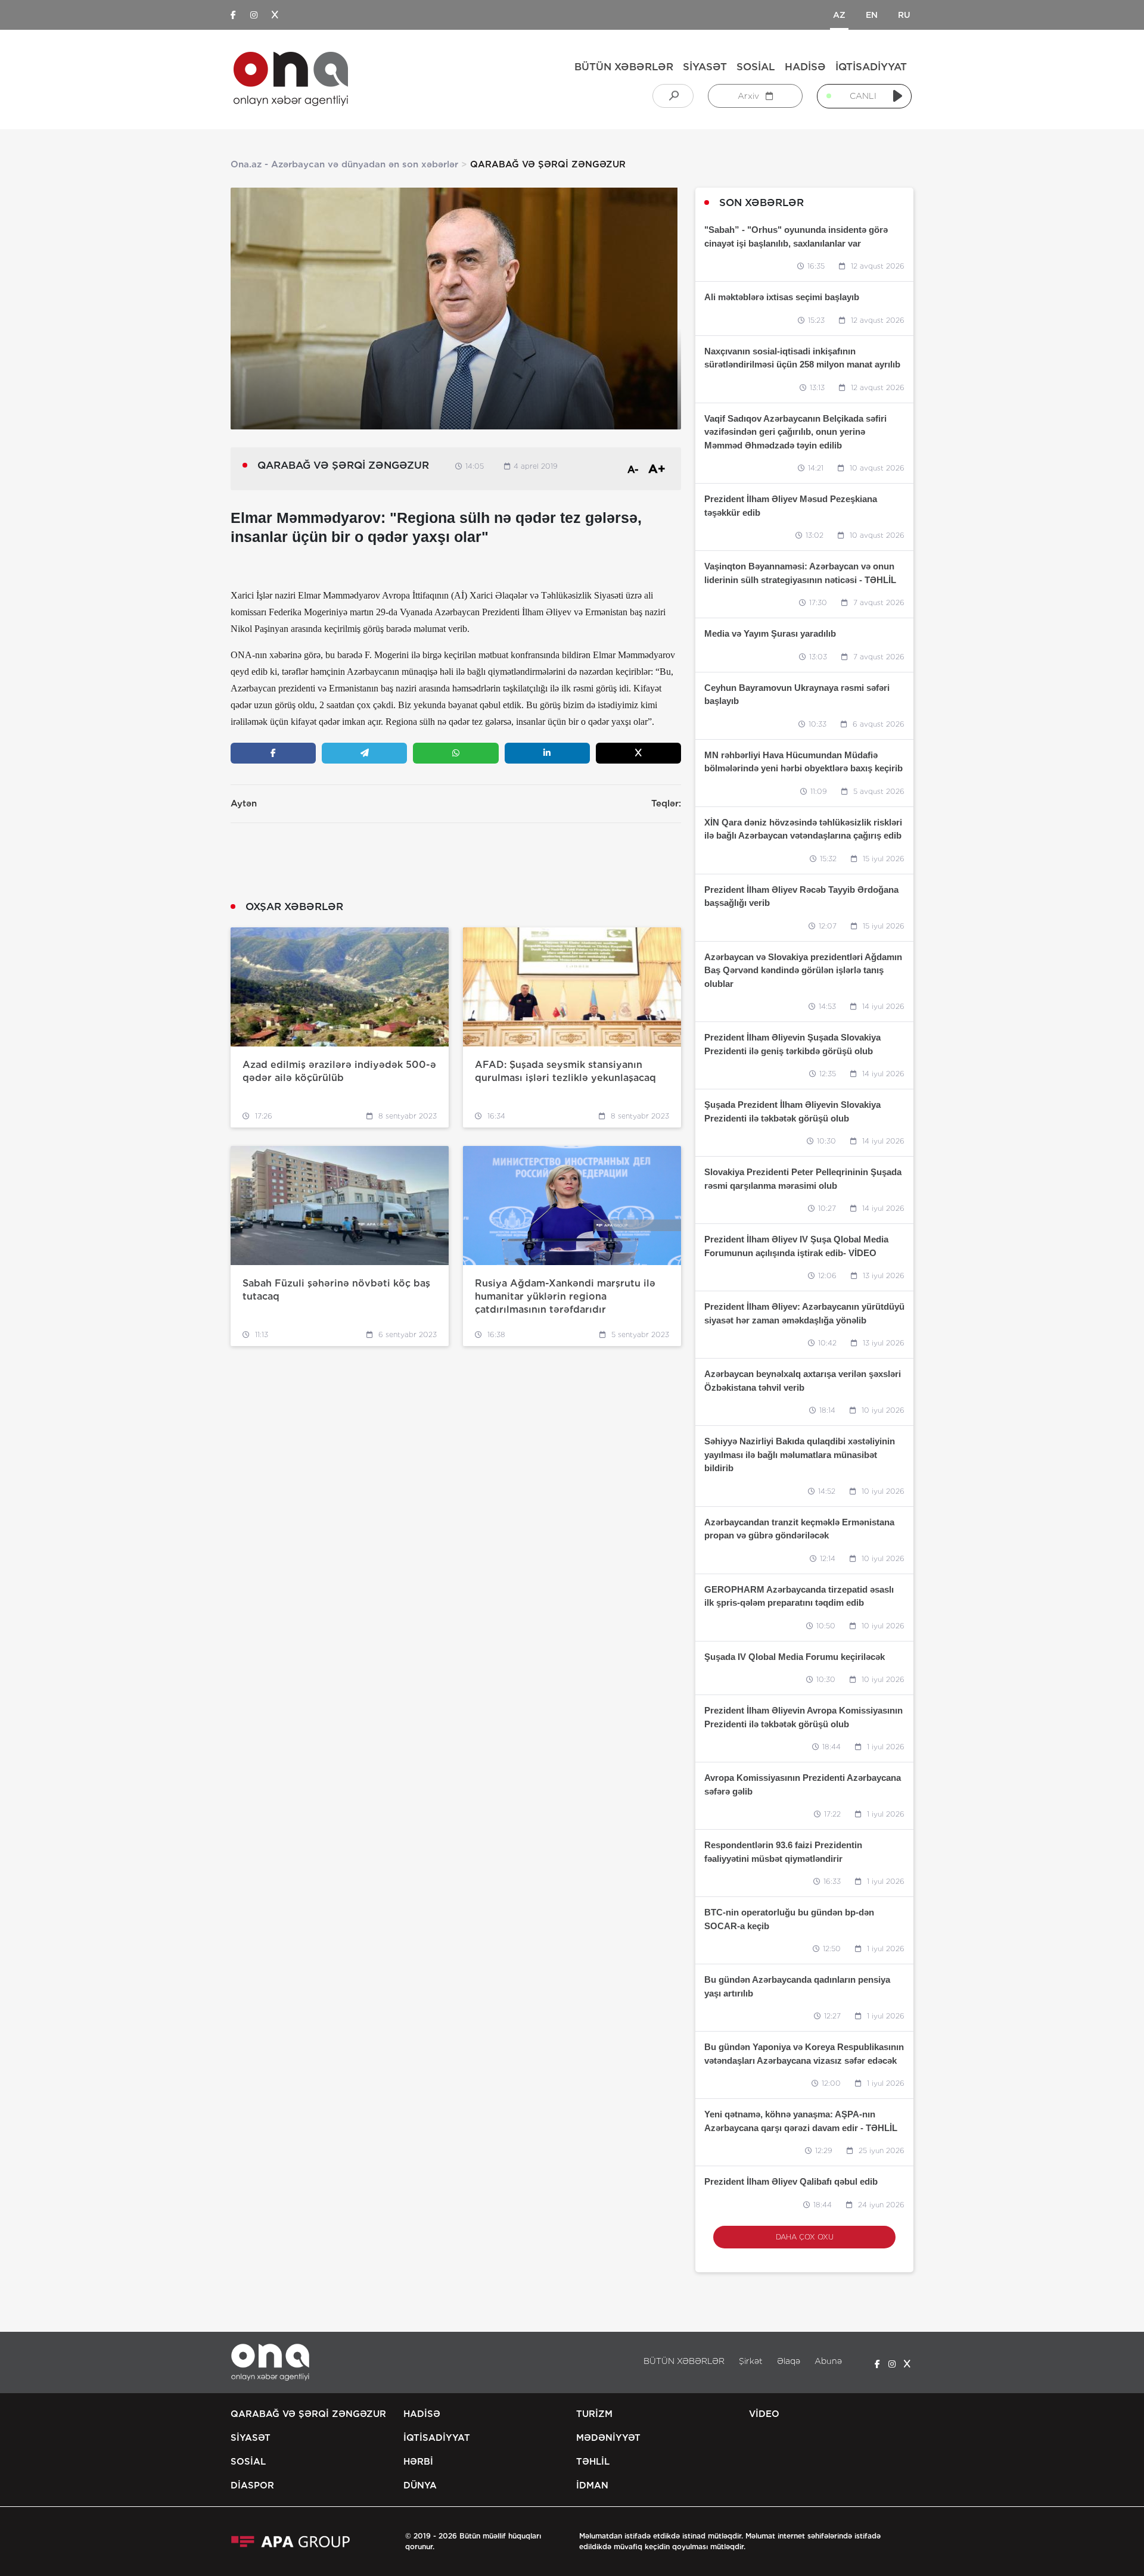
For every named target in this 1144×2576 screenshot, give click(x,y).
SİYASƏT (705, 67)
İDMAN (592, 2485)
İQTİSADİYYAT (871, 67)
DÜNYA (420, 2485)
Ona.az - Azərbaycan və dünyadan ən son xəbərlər (344, 164)
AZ (839, 15)
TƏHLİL (593, 2462)
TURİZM (594, 2414)
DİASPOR (252, 2485)
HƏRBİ (418, 2462)
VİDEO (764, 2414)
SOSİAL (756, 67)
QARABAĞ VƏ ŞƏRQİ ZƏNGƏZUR (308, 2414)
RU (904, 15)
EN (872, 15)
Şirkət (751, 2361)
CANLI (863, 96)
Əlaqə (789, 2361)
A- (633, 470)
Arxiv (750, 96)
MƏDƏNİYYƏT (608, 2438)
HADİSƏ (805, 67)
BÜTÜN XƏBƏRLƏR (624, 67)
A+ (657, 469)
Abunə (828, 2361)
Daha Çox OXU (805, 2237)
